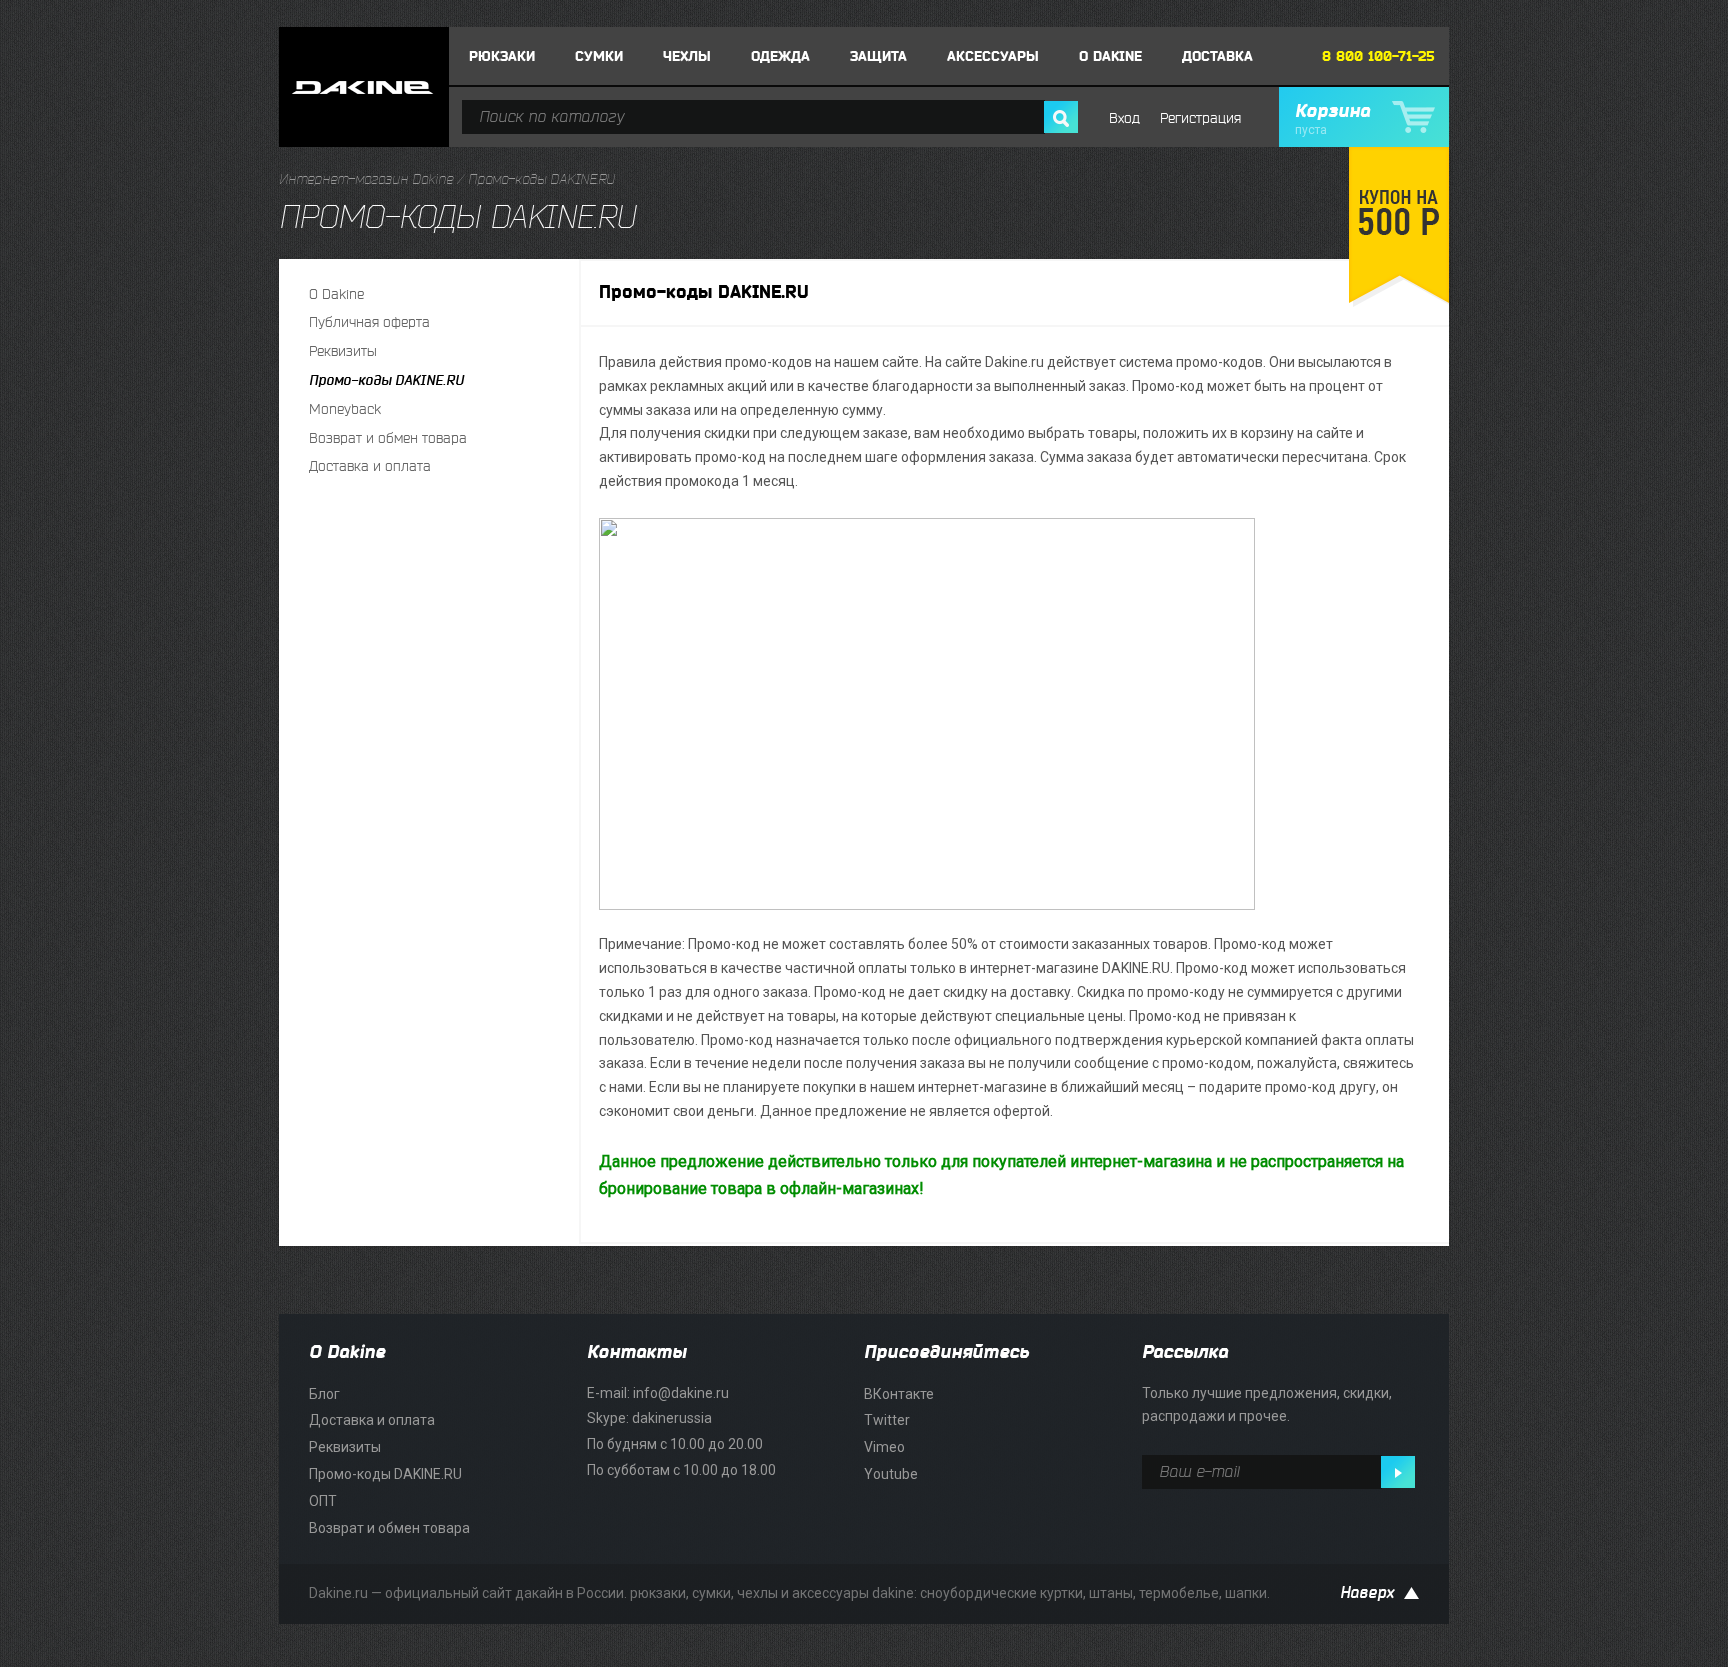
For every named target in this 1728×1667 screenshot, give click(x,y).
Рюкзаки (502, 56)
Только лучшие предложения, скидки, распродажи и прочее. (1267, 1405)
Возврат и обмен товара (388, 438)
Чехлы (687, 56)
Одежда (780, 56)
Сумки (599, 56)
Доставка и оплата (370, 466)
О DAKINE (1110, 56)
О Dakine (336, 294)
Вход (1124, 118)
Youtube (891, 1474)
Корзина (1332, 119)
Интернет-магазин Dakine (366, 179)
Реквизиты (343, 351)
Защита (878, 56)
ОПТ (323, 1501)
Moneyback (345, 409)
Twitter (887, 1420)
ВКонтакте (899, 1394)
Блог (324, 1394)
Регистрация (1200, 118)
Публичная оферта (369, 322)
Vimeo (884, 1447)
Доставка (1217, 56)
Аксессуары (993, 56)
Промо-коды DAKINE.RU (386, 380)
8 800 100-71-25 (1378, 56)
